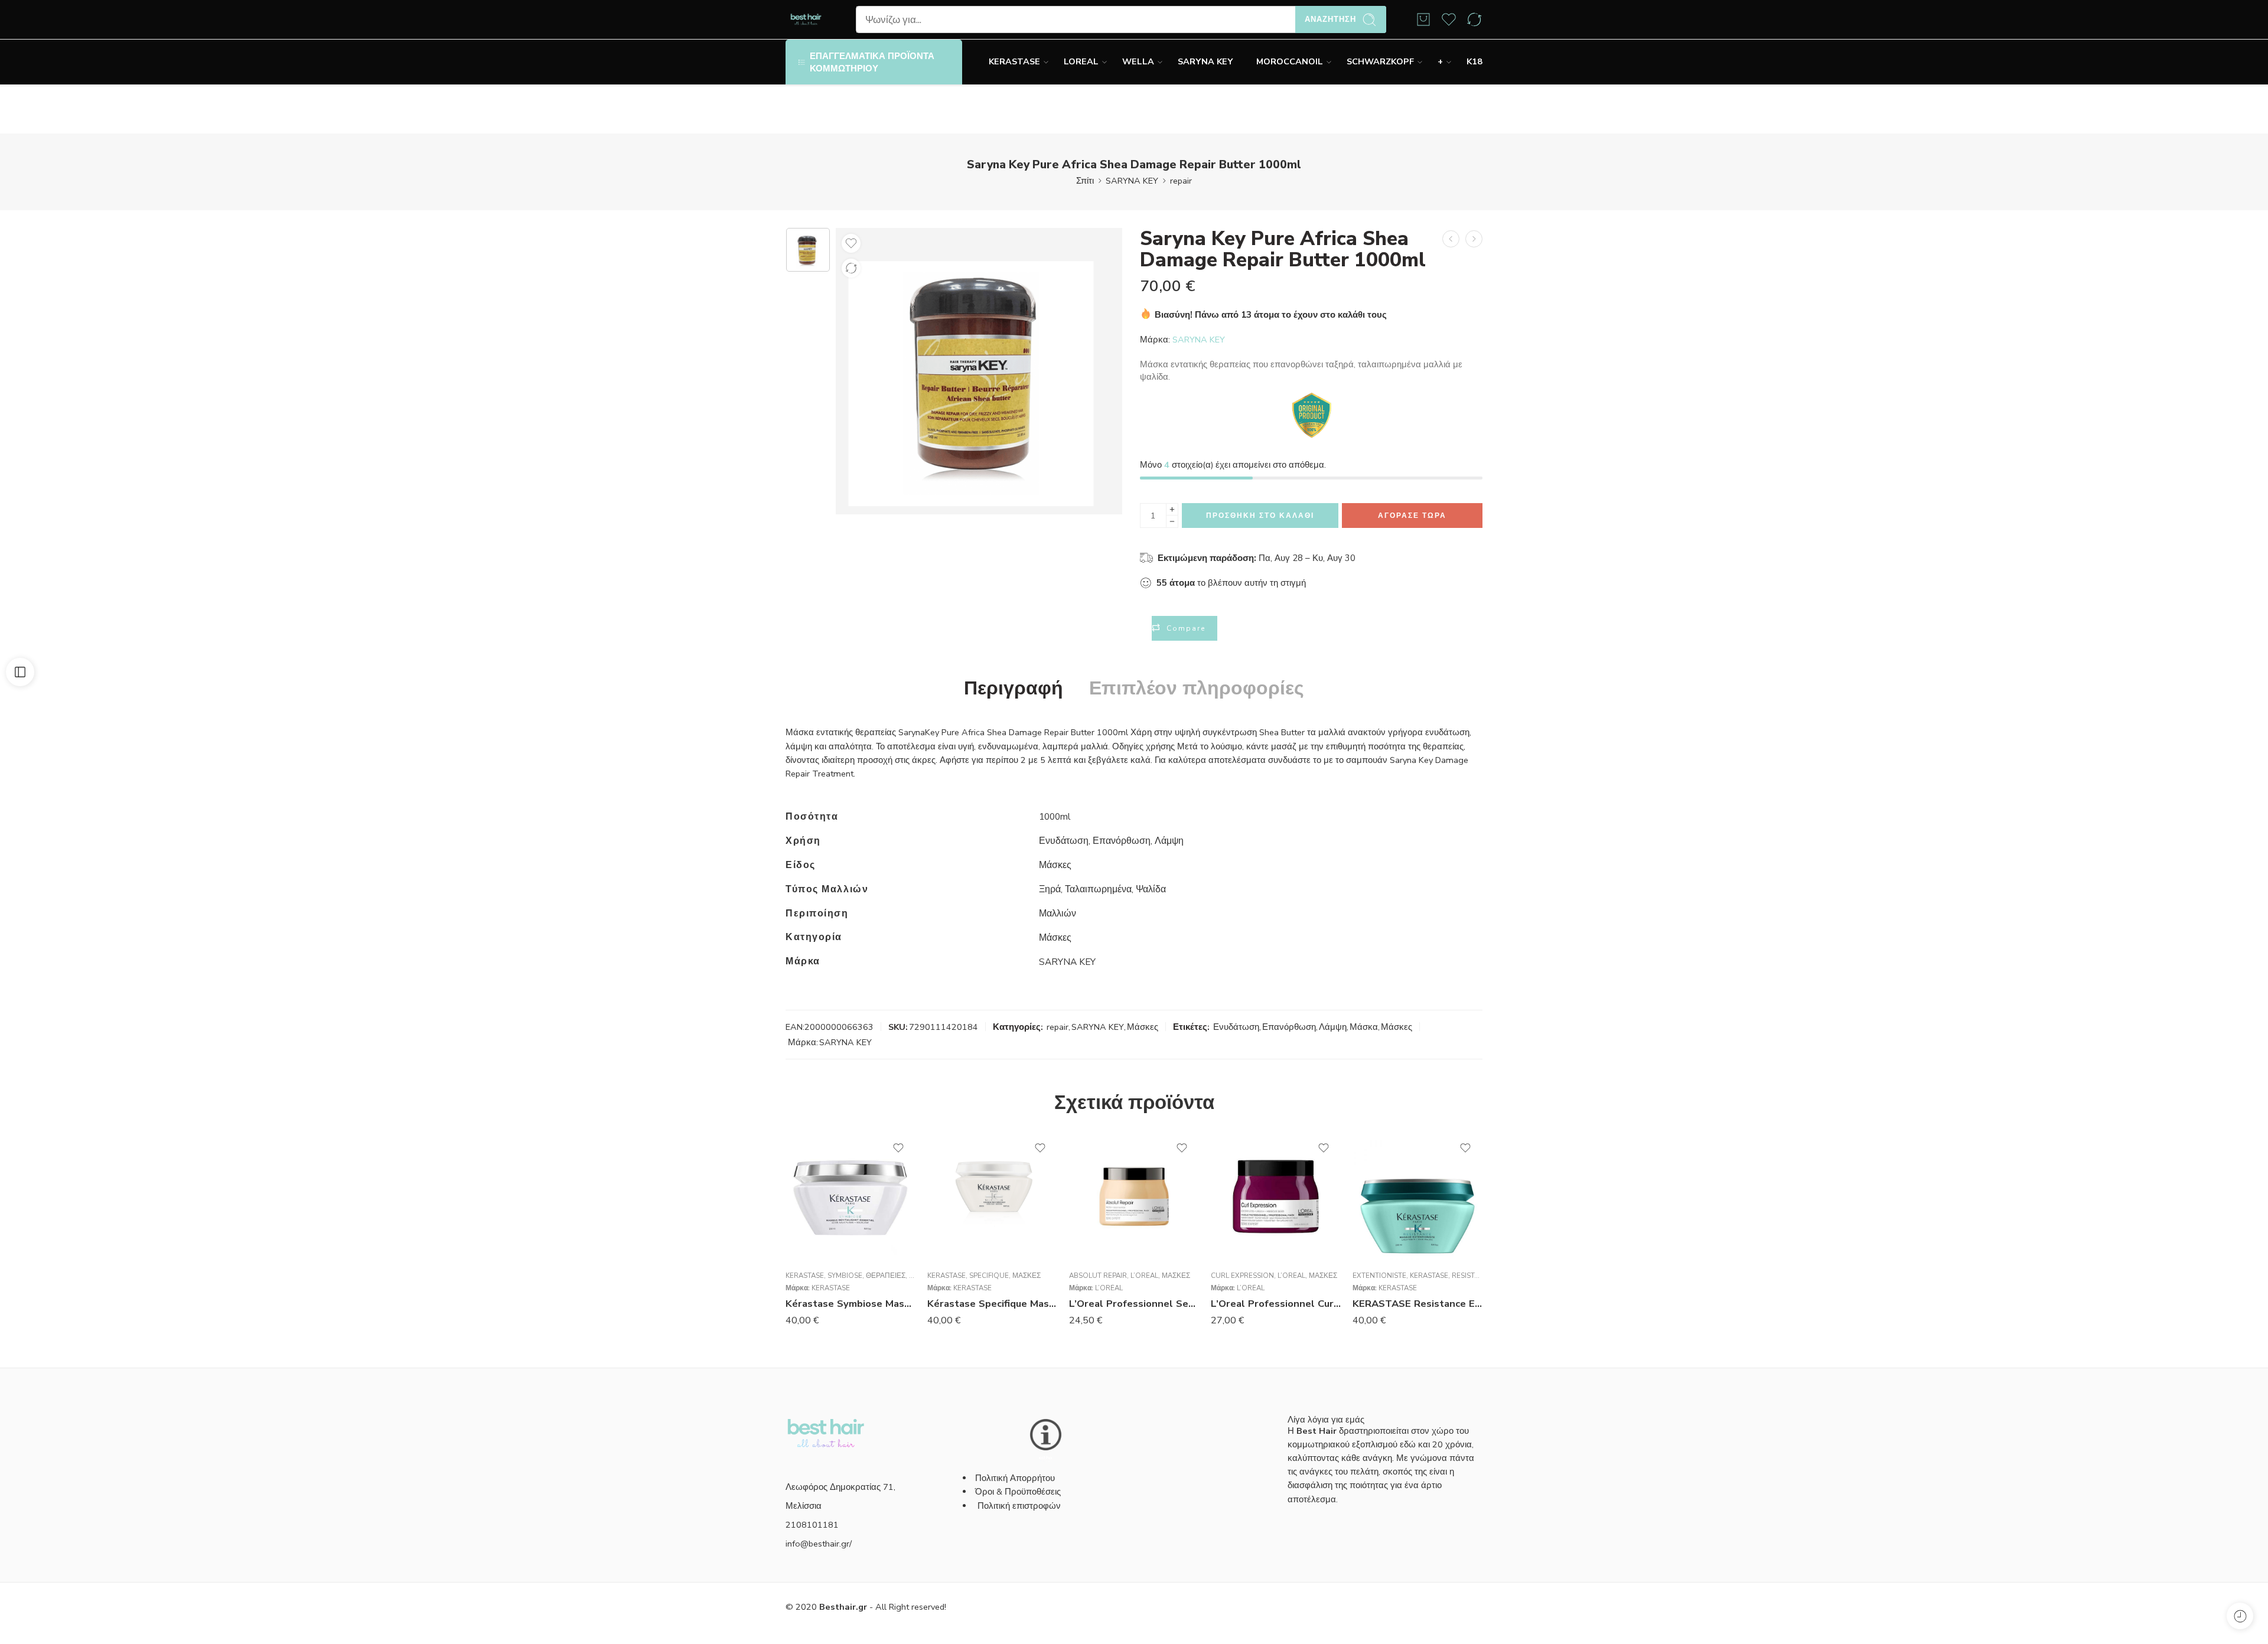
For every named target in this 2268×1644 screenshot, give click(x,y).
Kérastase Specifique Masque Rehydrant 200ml (992, 1304)
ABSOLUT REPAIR (1098, 1276)
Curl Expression (1242, 1276)
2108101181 (812, 1525)
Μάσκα (1364, 1027)
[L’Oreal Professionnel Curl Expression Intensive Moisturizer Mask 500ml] (1276, 1196)
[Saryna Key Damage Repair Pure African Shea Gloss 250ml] (1474, 239)
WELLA (1138, 61)
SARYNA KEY (1205, 61)
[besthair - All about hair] (806, 20)
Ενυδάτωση (1236, 1027)
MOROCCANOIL (1290, 61)
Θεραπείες (886, 1276)
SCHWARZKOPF (1380, 61)
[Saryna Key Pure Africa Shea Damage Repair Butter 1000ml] (808, 250)
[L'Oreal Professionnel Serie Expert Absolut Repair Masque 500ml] (1134, 1196)
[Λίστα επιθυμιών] (851, 243)
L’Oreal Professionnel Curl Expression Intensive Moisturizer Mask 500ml (1276, 1304)
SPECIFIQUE (989, 1276)
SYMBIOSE (845, 1276)
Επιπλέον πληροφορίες (1197, 689)
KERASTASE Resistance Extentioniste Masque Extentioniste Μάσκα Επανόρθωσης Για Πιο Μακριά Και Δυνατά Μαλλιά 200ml (1417, 1304)
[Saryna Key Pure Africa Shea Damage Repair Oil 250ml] (1451, 239)
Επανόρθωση (1289, 1027)
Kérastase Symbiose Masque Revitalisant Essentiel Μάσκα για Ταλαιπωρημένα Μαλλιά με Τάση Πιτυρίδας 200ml (850, 1304)
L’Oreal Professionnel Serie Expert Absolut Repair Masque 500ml (1134, 1304)
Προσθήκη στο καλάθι (1260, 516)
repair (1181, 181)
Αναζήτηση (1330, 19)
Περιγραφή (1014, 689)
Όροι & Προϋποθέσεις (1018, 1492)
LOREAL (1081, 61)
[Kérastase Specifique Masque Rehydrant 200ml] (992, 1196)
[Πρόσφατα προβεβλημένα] (2240, 1616)
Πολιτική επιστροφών (1020, 1506)
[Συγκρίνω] (851, 268)
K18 (1474, 61)
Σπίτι (1085, 181)
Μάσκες (1143, 1027)
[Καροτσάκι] (1423, 19)
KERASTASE (1014, 61)
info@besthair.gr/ (819, 1544)
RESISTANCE (1472, 1276)
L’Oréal (1144, 1276)
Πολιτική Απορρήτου (1015, 1478)
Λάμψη (1333, 1027)
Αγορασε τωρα (1412, 516)
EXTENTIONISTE (1379, 1276)
